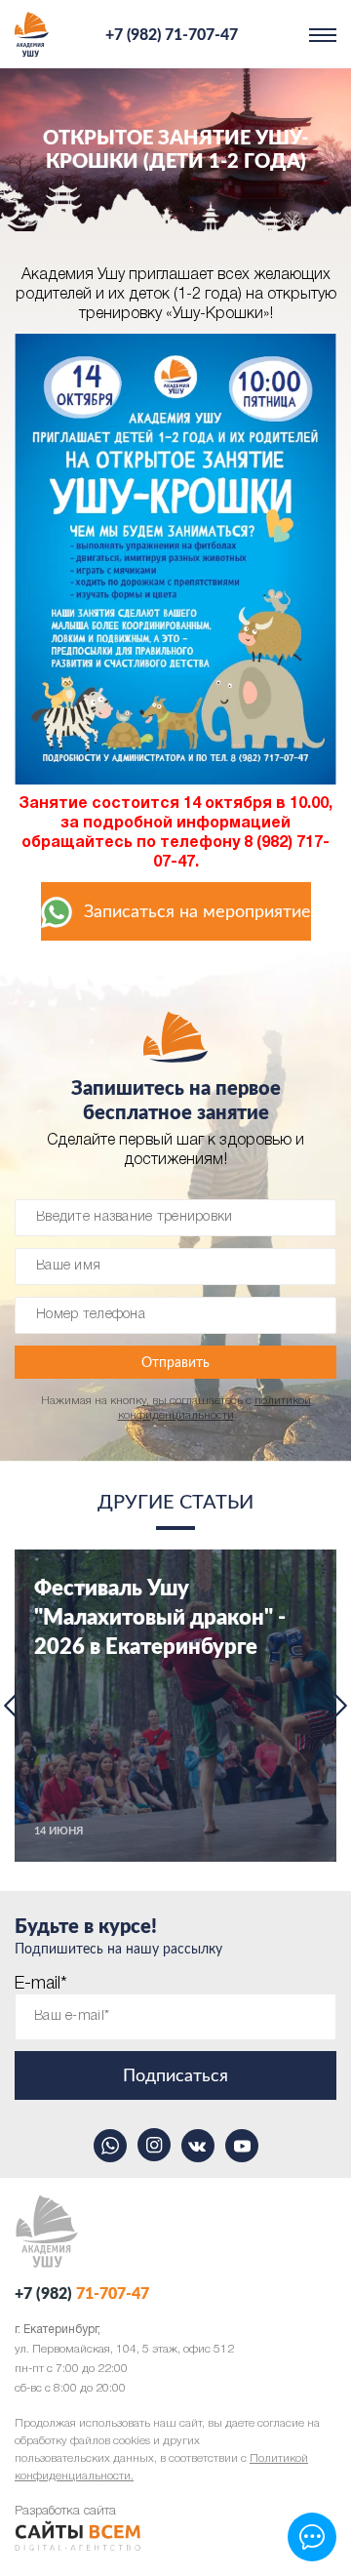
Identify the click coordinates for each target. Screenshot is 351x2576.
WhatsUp (110, 2145)
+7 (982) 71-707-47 (172, 35)
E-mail (41, 1984)
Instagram (154, 2145)
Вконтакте (198, 2145)
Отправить (175, 1363)
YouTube (242, 2145)
